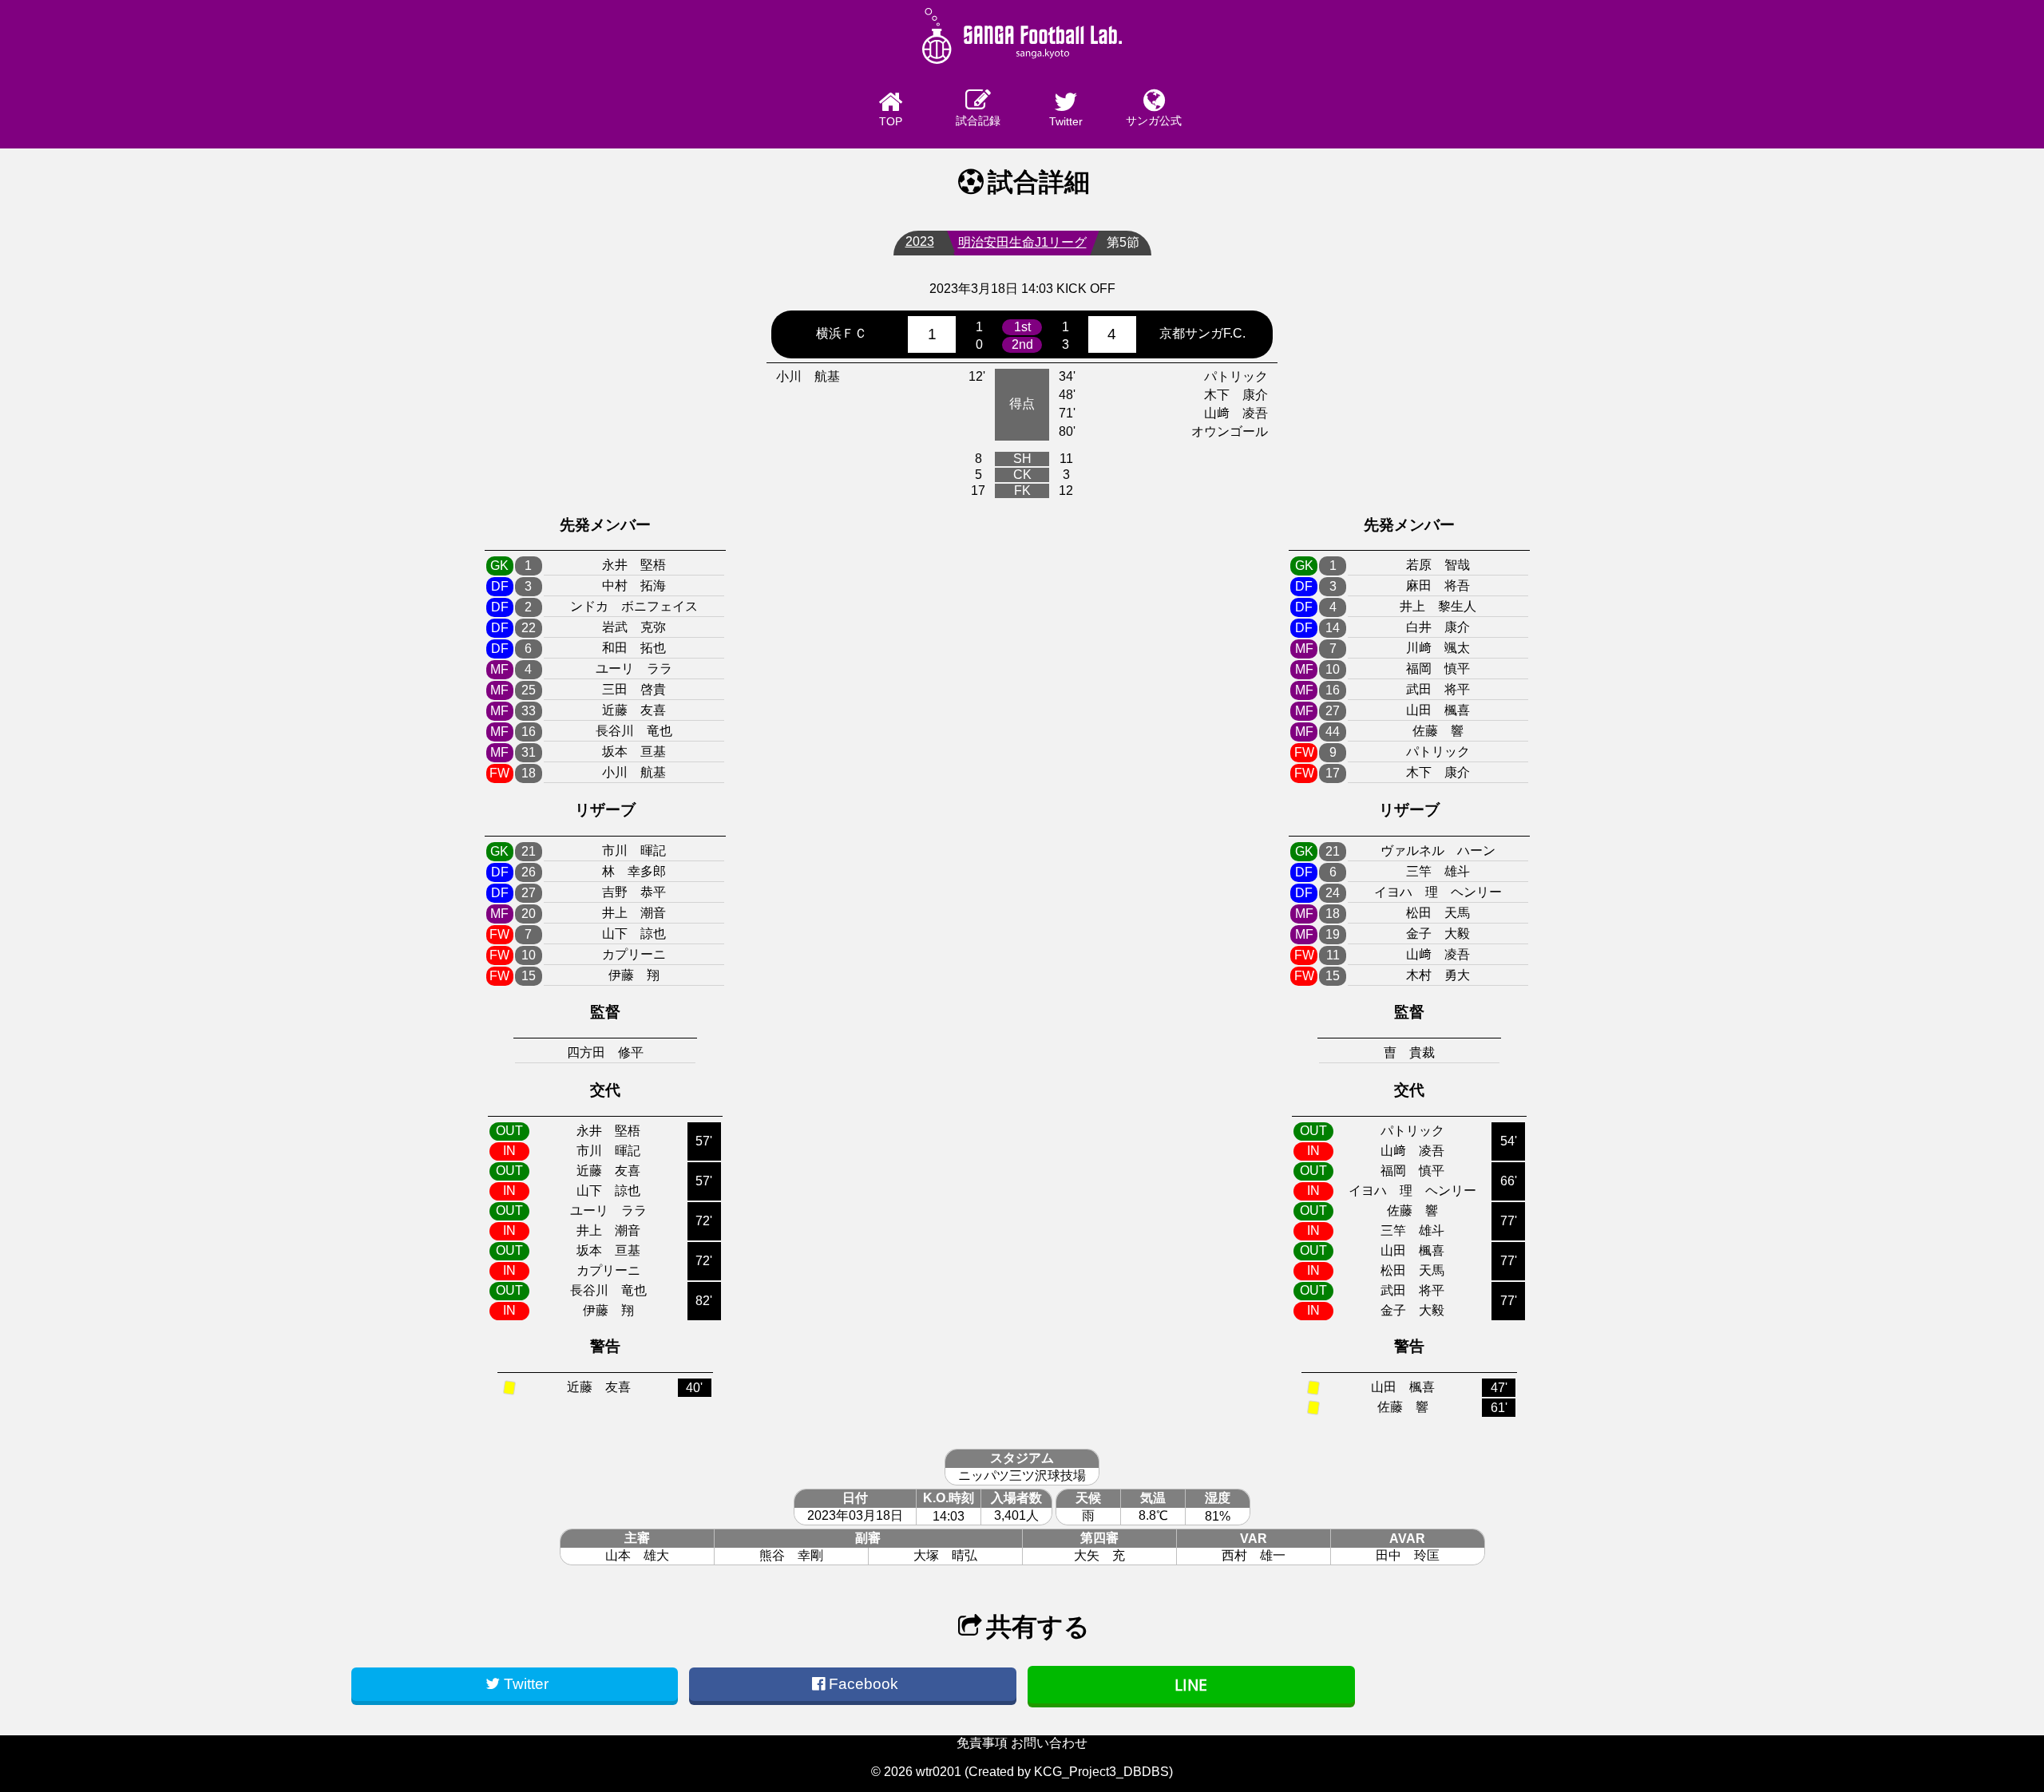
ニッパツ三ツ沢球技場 (1022, 1476)
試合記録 (978, 121)
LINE (1191, 1685)
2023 (920, 241)
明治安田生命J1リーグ (1022, 242)
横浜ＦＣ (842, 333)
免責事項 (982, 1743)
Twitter (1066, 121)
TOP (891, 121)
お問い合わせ (1049, 1743)
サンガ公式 (1154, 121)
